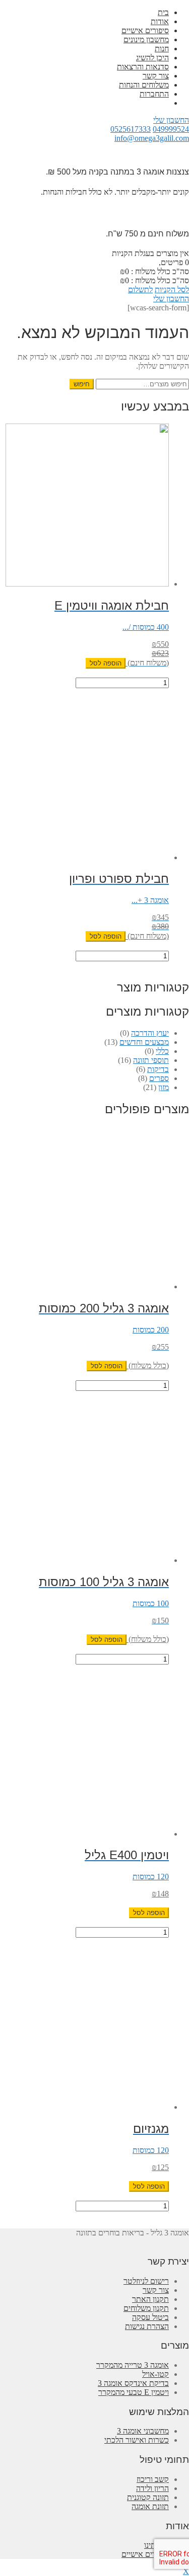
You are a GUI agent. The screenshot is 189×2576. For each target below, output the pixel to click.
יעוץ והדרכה (150, 1033)
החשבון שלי (171, 120)
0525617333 (131, 129)
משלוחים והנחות (144, 85)
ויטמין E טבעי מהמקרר (134, 2392)
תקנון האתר (150, 2299)
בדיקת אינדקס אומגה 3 (133, 2383)
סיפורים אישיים (145, 30)
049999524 (171, 129)
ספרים (159, 1078)
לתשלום (140, 289)
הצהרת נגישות (147, 2326)
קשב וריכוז (153, 2479)
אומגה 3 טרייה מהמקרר (133, 2365)
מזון (164, 1087)
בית (163, 12)
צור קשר (156, 76)
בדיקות (158, 1069)
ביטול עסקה (150, 2317)
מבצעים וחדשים (144, 1042)
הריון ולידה (152, 2488)
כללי (162, 1051)
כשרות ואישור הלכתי (137, 2440)
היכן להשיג (152, 58)
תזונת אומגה (150, 2506)
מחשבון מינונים (146, 39)
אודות (160, 21)
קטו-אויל (155, 2374)
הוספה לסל (106, 663)
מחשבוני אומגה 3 (143, 2431)
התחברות (154, 94)
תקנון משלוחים (146, 2308)
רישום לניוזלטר (146, 2281)
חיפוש (82, 384)
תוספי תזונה (151, 1060)
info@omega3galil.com (152, 138)
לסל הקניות (172, 289)
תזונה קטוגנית (148, 2497)
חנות (162, 49)
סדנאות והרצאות (143, 67)
